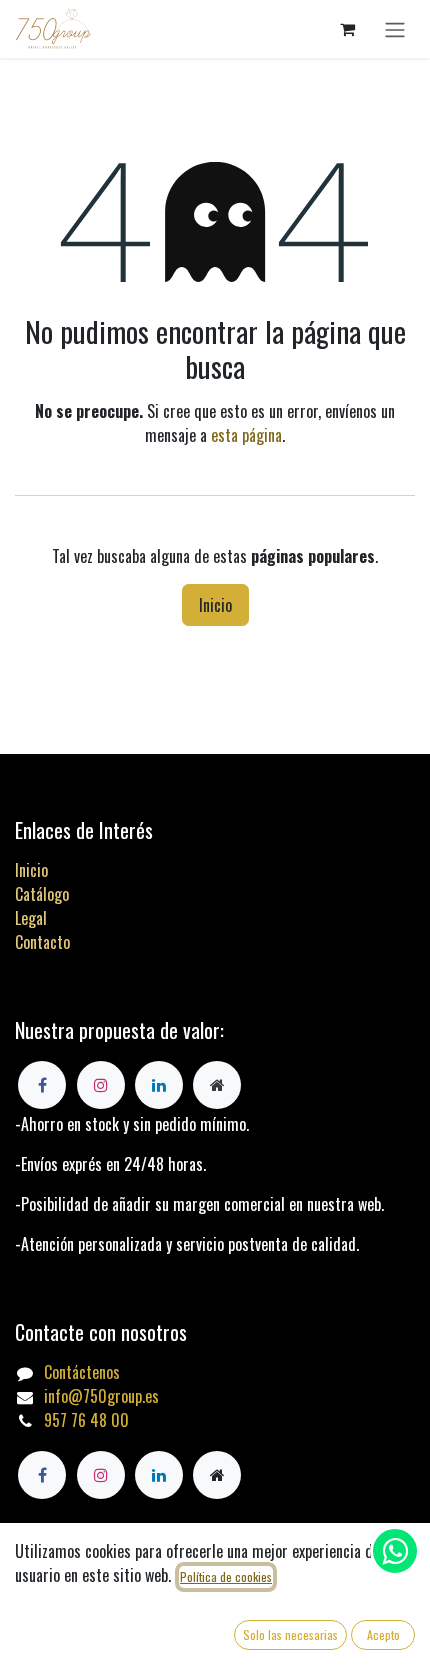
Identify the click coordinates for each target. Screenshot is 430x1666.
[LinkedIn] (159, 1475)
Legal (31, 918)
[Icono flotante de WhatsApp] (395, 1551)
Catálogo (42, 894)
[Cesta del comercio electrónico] (347, 29)
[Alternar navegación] (395, 29)
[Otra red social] (217, 1475)
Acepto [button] (383, 1634)
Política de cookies (226, 1576)
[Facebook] (42, 1475)
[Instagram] (101, 1475)
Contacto (42, 942)
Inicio (215, 605)
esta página (246, 435)
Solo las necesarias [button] (290, 1634)
